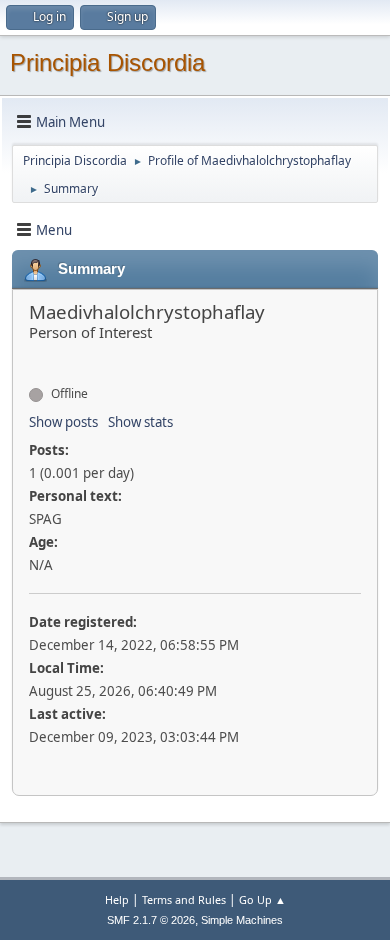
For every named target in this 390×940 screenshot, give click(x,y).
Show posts (63, 422)
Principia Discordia (107, 62)
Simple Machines (242, 920)
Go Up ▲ (262, 899)
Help (117, 899)
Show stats (140, 422)
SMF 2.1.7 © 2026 (151, 920)
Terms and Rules (184, 899)
